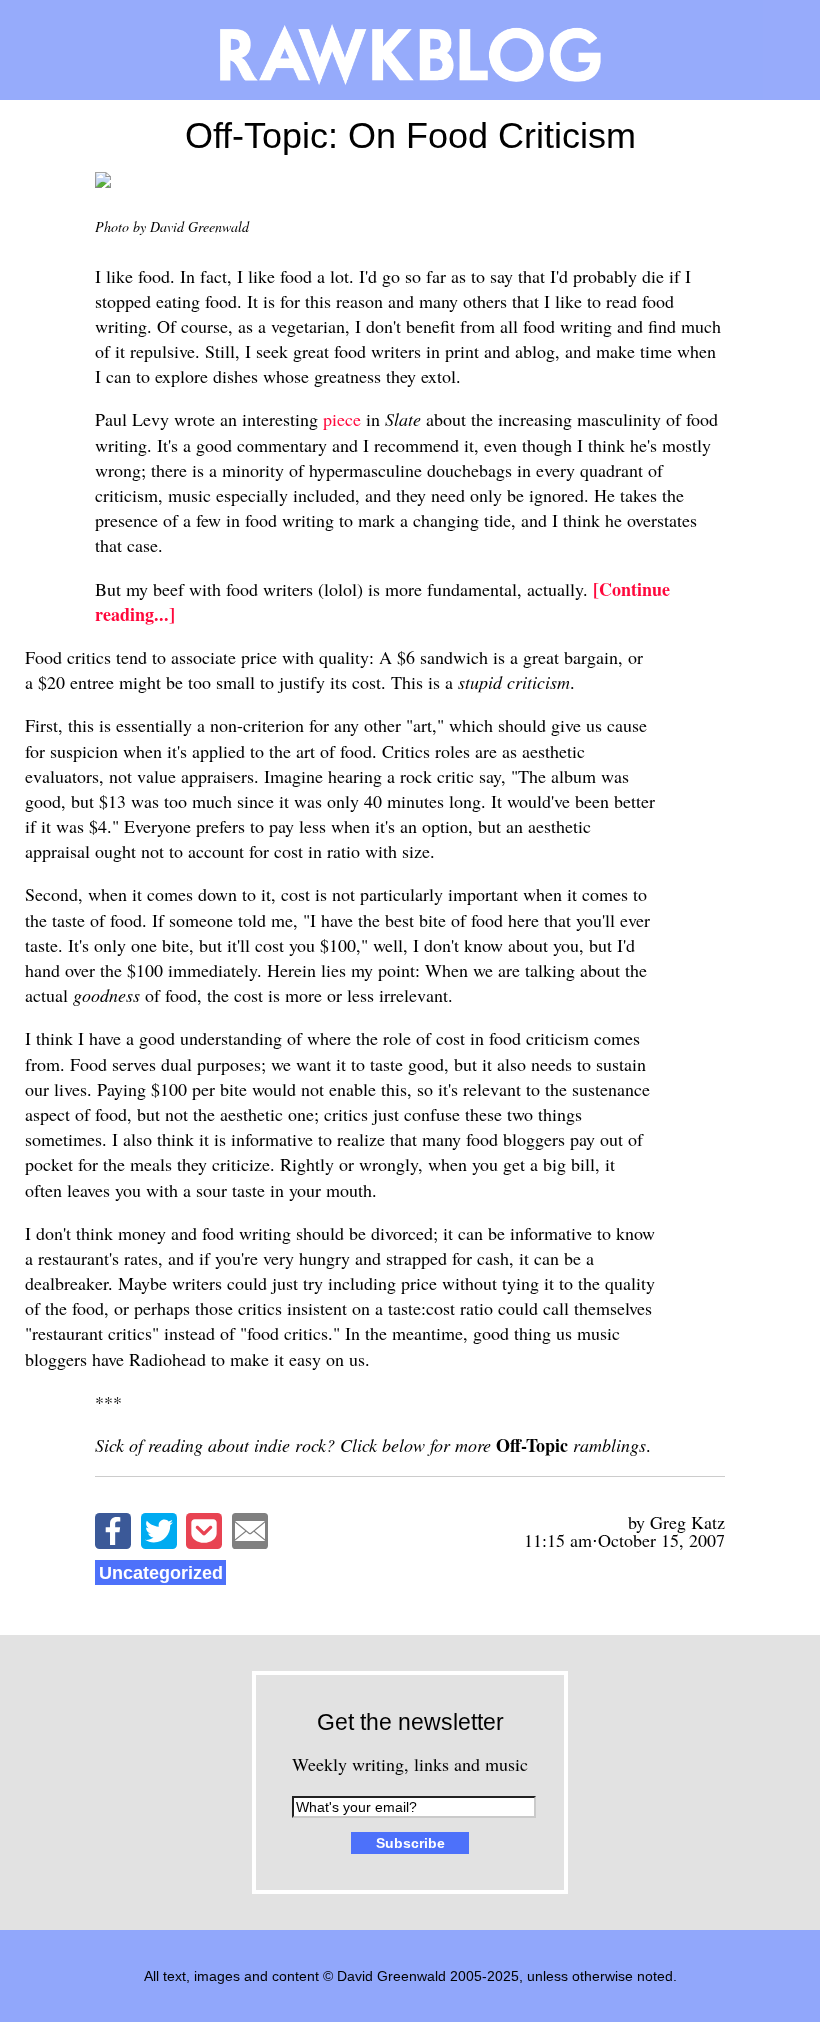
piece (342, 419)
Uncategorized (161, 1573)
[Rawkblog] (410, 50)
